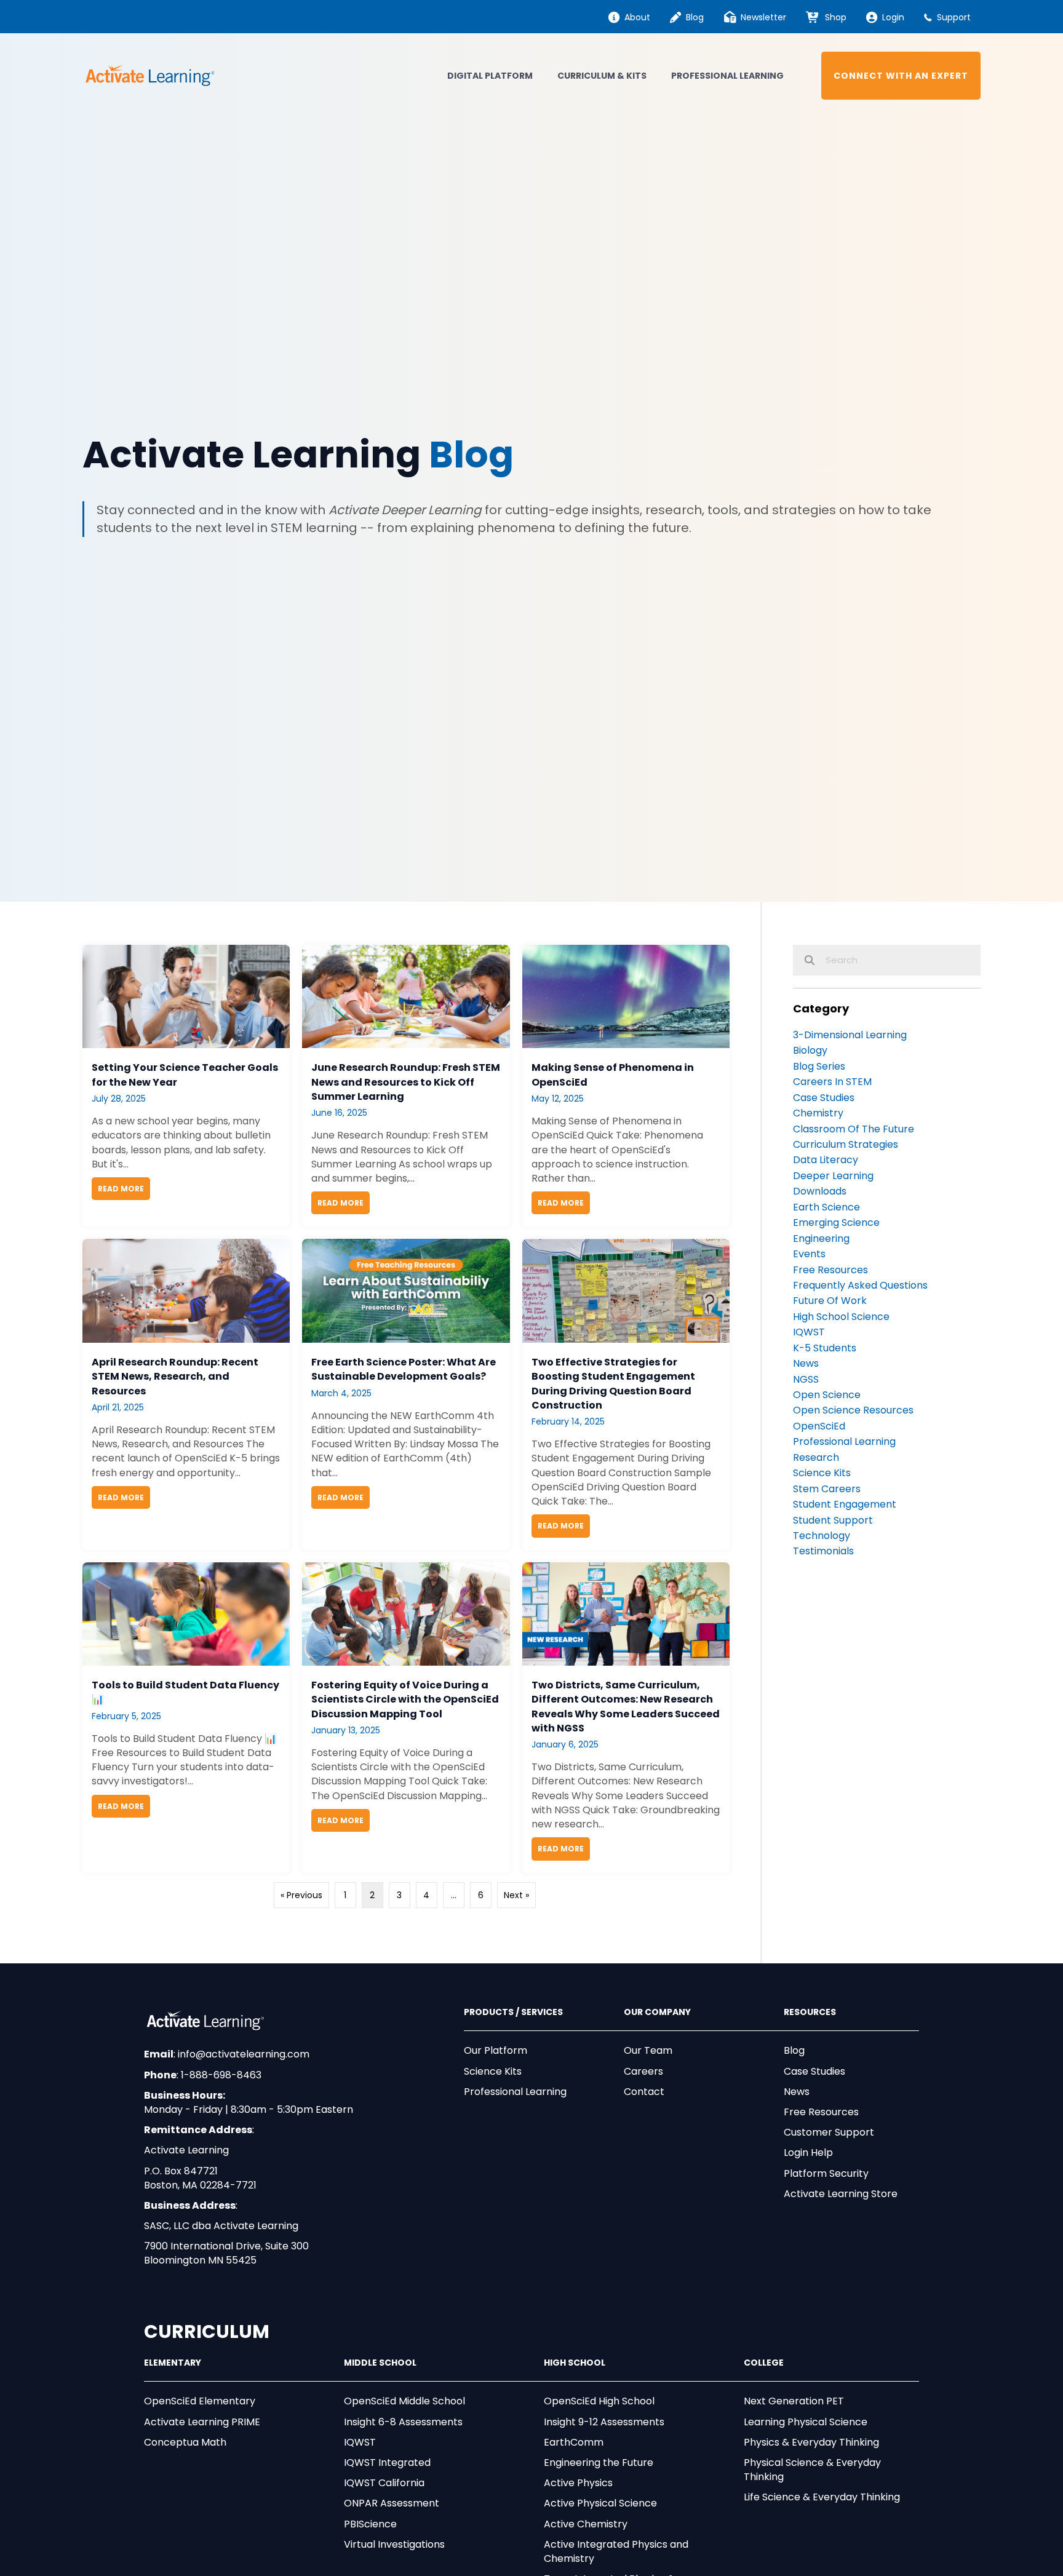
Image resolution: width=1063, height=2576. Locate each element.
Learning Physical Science (806, 2422)
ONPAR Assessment (392, 2503)
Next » (516, 1895)
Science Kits (493, 2071)
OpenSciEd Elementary (200, 2401)
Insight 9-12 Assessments (604, 2422)
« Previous (301, 1895)
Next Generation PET (794, 2401)
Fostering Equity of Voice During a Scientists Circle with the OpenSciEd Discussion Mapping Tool (405, 1699)
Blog (794, 2050)
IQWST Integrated (387, 2463)
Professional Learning (727, 76)
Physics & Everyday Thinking (811, 2442)
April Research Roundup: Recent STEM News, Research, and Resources (175, 1376)
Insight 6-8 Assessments (403, 2422)
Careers (643, 2071)
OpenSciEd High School (599, 2401)
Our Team (648, 2050)
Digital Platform (490, 76)
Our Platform (496, 2050)
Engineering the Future (599, 2463)
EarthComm (574, 2442)
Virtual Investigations (394, 2544)
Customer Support (829, 2132)
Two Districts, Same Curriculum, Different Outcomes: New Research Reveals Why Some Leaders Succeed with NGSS (626, 1707)
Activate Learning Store (841, 2194)
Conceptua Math (185, 2442)
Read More (124, 1189)
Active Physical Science (600, 2503)
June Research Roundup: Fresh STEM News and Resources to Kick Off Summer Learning (406, 1082)
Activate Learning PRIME (202, 2422)
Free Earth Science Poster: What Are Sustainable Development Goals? (404, 1369)
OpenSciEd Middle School (404, 2401)
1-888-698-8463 (221, 2075)
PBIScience (370, 2524)
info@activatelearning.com (244, 2054)
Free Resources (821, 2112)
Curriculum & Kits (602, 76)
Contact (644, 2092)
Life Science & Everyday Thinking (822, 2497)
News (797, 2092)
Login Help (808, 2153)
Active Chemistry (586, 2524)
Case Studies (814, 2071)
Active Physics (578, 2483)
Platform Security (826, 2173)
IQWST (360, 2442)
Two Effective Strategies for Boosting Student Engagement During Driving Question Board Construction (613, 1384)
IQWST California (384, 2483)
